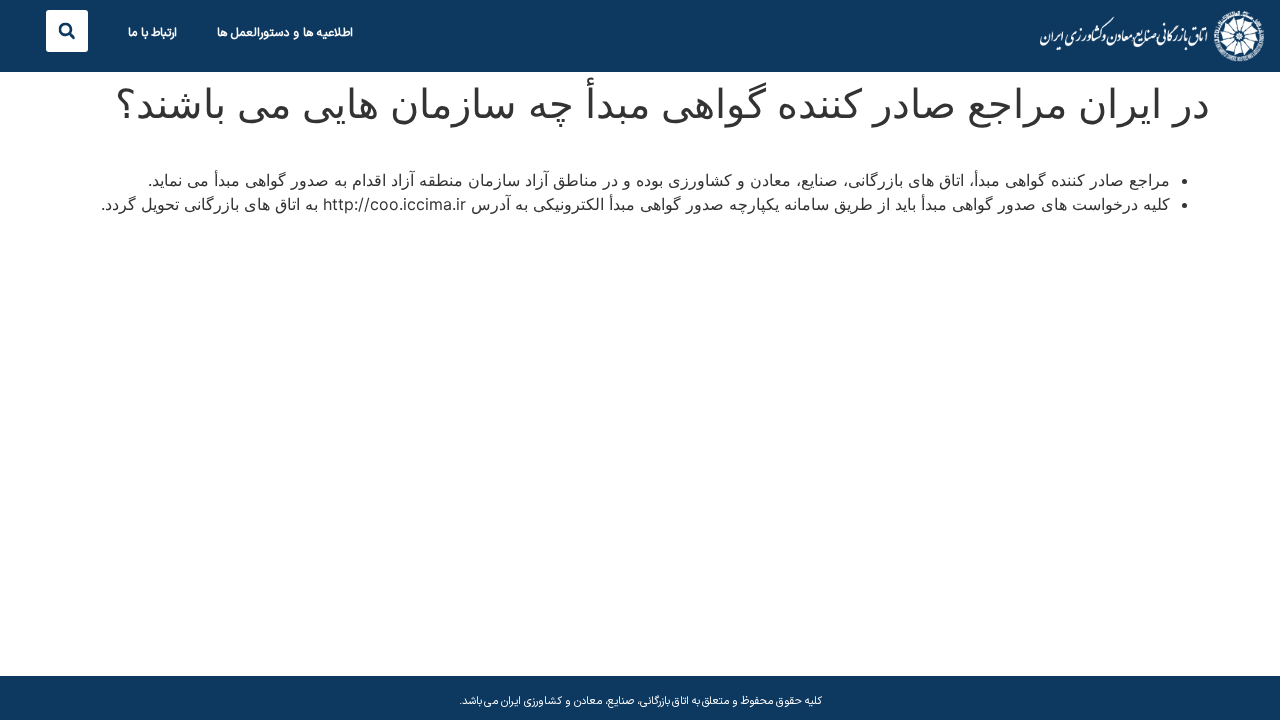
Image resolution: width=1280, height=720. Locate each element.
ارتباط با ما (152, 33)
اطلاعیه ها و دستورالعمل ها (285, 33)
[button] (67, 31)
